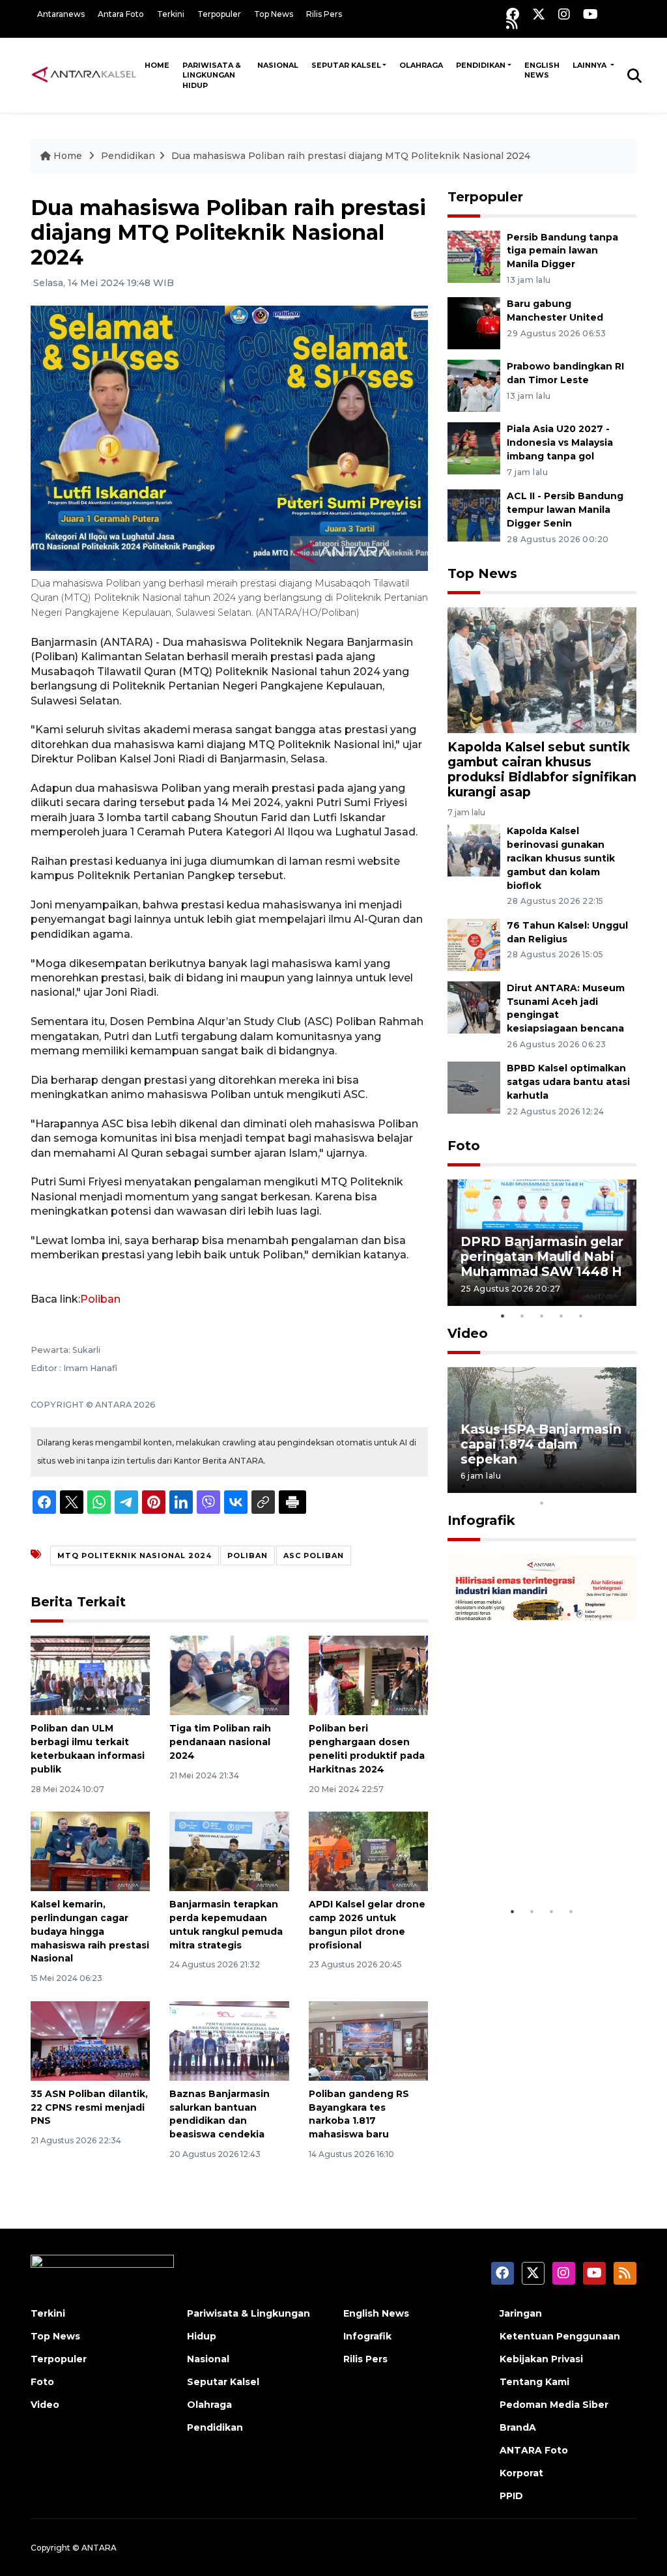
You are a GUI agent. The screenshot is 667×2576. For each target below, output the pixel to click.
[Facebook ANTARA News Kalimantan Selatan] (513, 14)
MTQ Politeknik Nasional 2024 (135, 1556)
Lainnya (590, 65)
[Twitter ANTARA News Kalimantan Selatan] (539, 14)
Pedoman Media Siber (554, 2405)
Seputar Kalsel (346, 65)
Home (157, 65)
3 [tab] (542, 1316)
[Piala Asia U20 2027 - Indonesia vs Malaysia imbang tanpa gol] (474, 448)
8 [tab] (601, 1486)
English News (542, 70)
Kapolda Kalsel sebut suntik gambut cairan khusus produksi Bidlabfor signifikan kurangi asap (542, 769)
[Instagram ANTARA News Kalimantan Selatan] (564, 14)
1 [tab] (503, 1316)
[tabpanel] (542, 1242)
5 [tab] (581, 1316)
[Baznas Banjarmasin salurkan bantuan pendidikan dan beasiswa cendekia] (229, 2040)
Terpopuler (219, 14)
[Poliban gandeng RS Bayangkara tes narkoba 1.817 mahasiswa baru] (368, 2040)
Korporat (521, 2473)
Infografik (481, 1520)
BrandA (518, 2427)
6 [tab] (561, 1486)
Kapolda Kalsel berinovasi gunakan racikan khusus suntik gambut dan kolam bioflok (561, 858)
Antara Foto (121, 14)
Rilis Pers (324, 14)
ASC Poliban (314, 1556)
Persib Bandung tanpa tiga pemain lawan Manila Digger (562, 251)
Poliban (100, 1299)
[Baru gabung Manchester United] (474, 323)
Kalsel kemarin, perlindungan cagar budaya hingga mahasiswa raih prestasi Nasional (90, 1931)
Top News (274, 14)
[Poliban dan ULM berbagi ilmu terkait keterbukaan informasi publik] (90, 1674)
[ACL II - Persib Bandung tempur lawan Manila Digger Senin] (474, 514)
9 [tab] (620, 1486)
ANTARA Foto (534, 2450)
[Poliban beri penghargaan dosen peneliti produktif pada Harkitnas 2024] (368, 1674)
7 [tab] (581, 1486)
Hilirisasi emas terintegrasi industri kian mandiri (527, 1851)
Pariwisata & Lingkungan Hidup (212, 75)
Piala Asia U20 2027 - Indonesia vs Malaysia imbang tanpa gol (560, 442)
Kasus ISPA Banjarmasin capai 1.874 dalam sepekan (541, 1444)
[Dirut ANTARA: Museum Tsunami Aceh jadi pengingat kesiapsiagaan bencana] (474, 1006)
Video (468, 1333)
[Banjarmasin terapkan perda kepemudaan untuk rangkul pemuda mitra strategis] (229, 1850)
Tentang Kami (534, 2382)
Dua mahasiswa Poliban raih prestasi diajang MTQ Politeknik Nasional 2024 (351, 156)
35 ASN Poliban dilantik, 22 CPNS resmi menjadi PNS (89, 2107)
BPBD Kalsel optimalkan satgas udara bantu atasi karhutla (568, 1082)
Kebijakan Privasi (541, 2359)
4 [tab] (561, 1316)
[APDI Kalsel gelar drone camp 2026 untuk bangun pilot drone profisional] (368, 1850)
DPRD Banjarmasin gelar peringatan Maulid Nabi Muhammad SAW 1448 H (542, 1256)
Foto (464, 1146)
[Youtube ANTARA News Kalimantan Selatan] (590, 14)
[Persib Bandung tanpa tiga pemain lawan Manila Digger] (474, 256)
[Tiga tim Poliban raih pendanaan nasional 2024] (229, 1674)
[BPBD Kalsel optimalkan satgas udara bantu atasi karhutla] (474, 1087)
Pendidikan (481, 65)
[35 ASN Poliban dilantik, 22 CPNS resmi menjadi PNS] (90, 2040)
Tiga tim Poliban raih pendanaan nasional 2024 (220, 1742)
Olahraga (421, 65)
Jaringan (521, 2313)
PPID (511, 2496)
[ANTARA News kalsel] (84, 75)
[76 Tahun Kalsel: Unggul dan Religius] (474, 944)
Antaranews (61, 14)
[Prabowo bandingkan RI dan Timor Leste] (474, 385)
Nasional (278, 65)
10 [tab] (542, 1503)
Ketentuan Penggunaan (560, 2336)
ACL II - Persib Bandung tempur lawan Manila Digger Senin (565, 510)
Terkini (171, 14)
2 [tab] (522, 1316)
